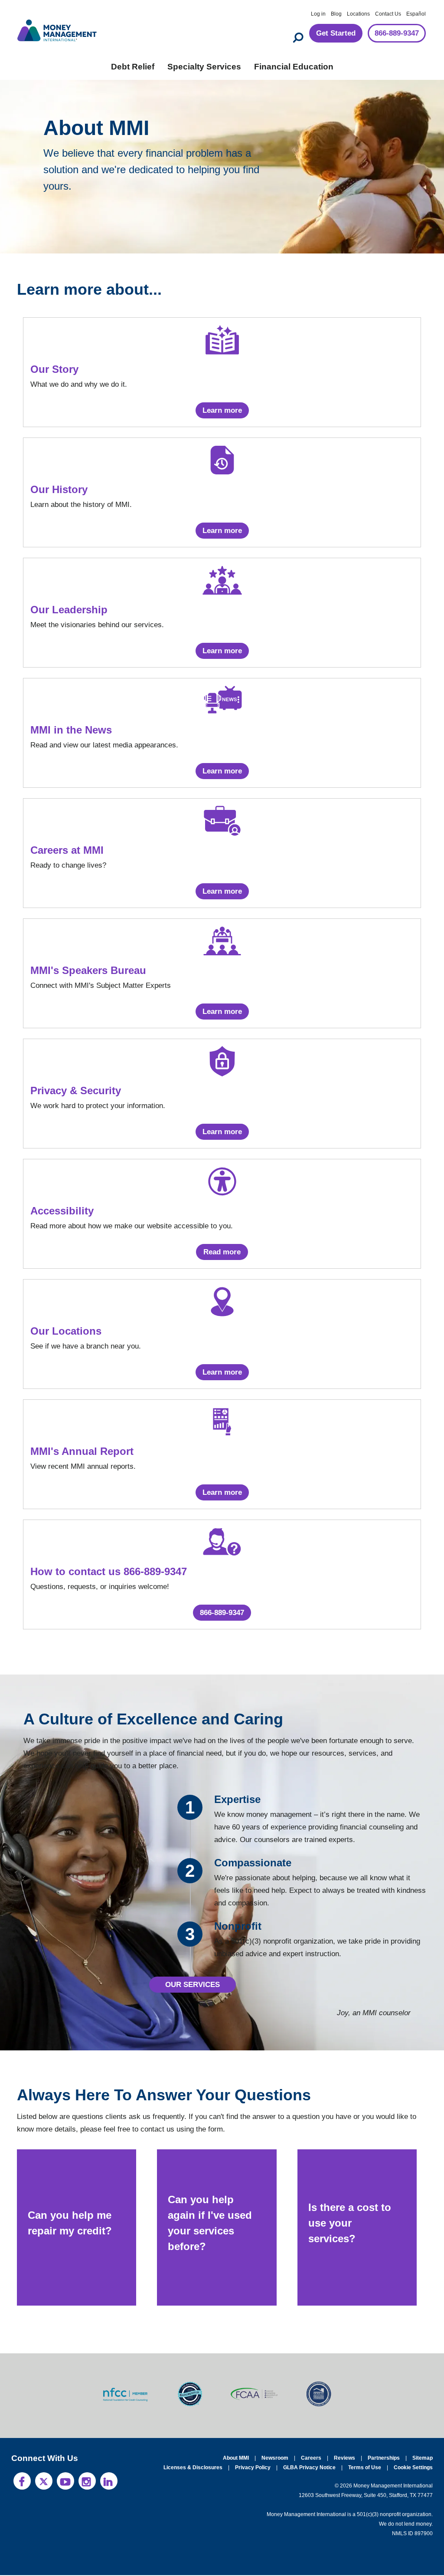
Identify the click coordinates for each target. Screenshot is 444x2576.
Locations (358, 14)
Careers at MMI (68, 850)
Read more (222, 1252)
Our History (59, 490)
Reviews (346, 2459)
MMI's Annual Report (81, 1451)
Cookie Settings (413, 2468)
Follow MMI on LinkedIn (109, 2482)
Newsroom (278, 2459)
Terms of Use (366, 2468)
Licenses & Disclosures (198, 2468)
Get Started (328, 34)
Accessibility (61, 1211)
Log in (318, 14)
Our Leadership (68, 610)
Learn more (222, 410)
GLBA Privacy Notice (311, 2468)
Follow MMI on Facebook (22, 2482)
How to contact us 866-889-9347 (110, 1572)
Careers (314, 2459)
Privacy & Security (75, 1091)
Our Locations (64, 1331)
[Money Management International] (57, 29)
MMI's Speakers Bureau (87, 971)
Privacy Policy (255, 2468)
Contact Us (388, 14)
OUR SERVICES (193, 1985)
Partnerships (384, 2459)
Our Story (54, 369)
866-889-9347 (393, 34)
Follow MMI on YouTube (65, 2482)
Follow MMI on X (44, 2482)
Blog (336, 14)
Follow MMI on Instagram (87, 2482)
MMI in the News (71, 730)
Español (416, 14)
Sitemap (423, 2459)
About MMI (239, 2459)
